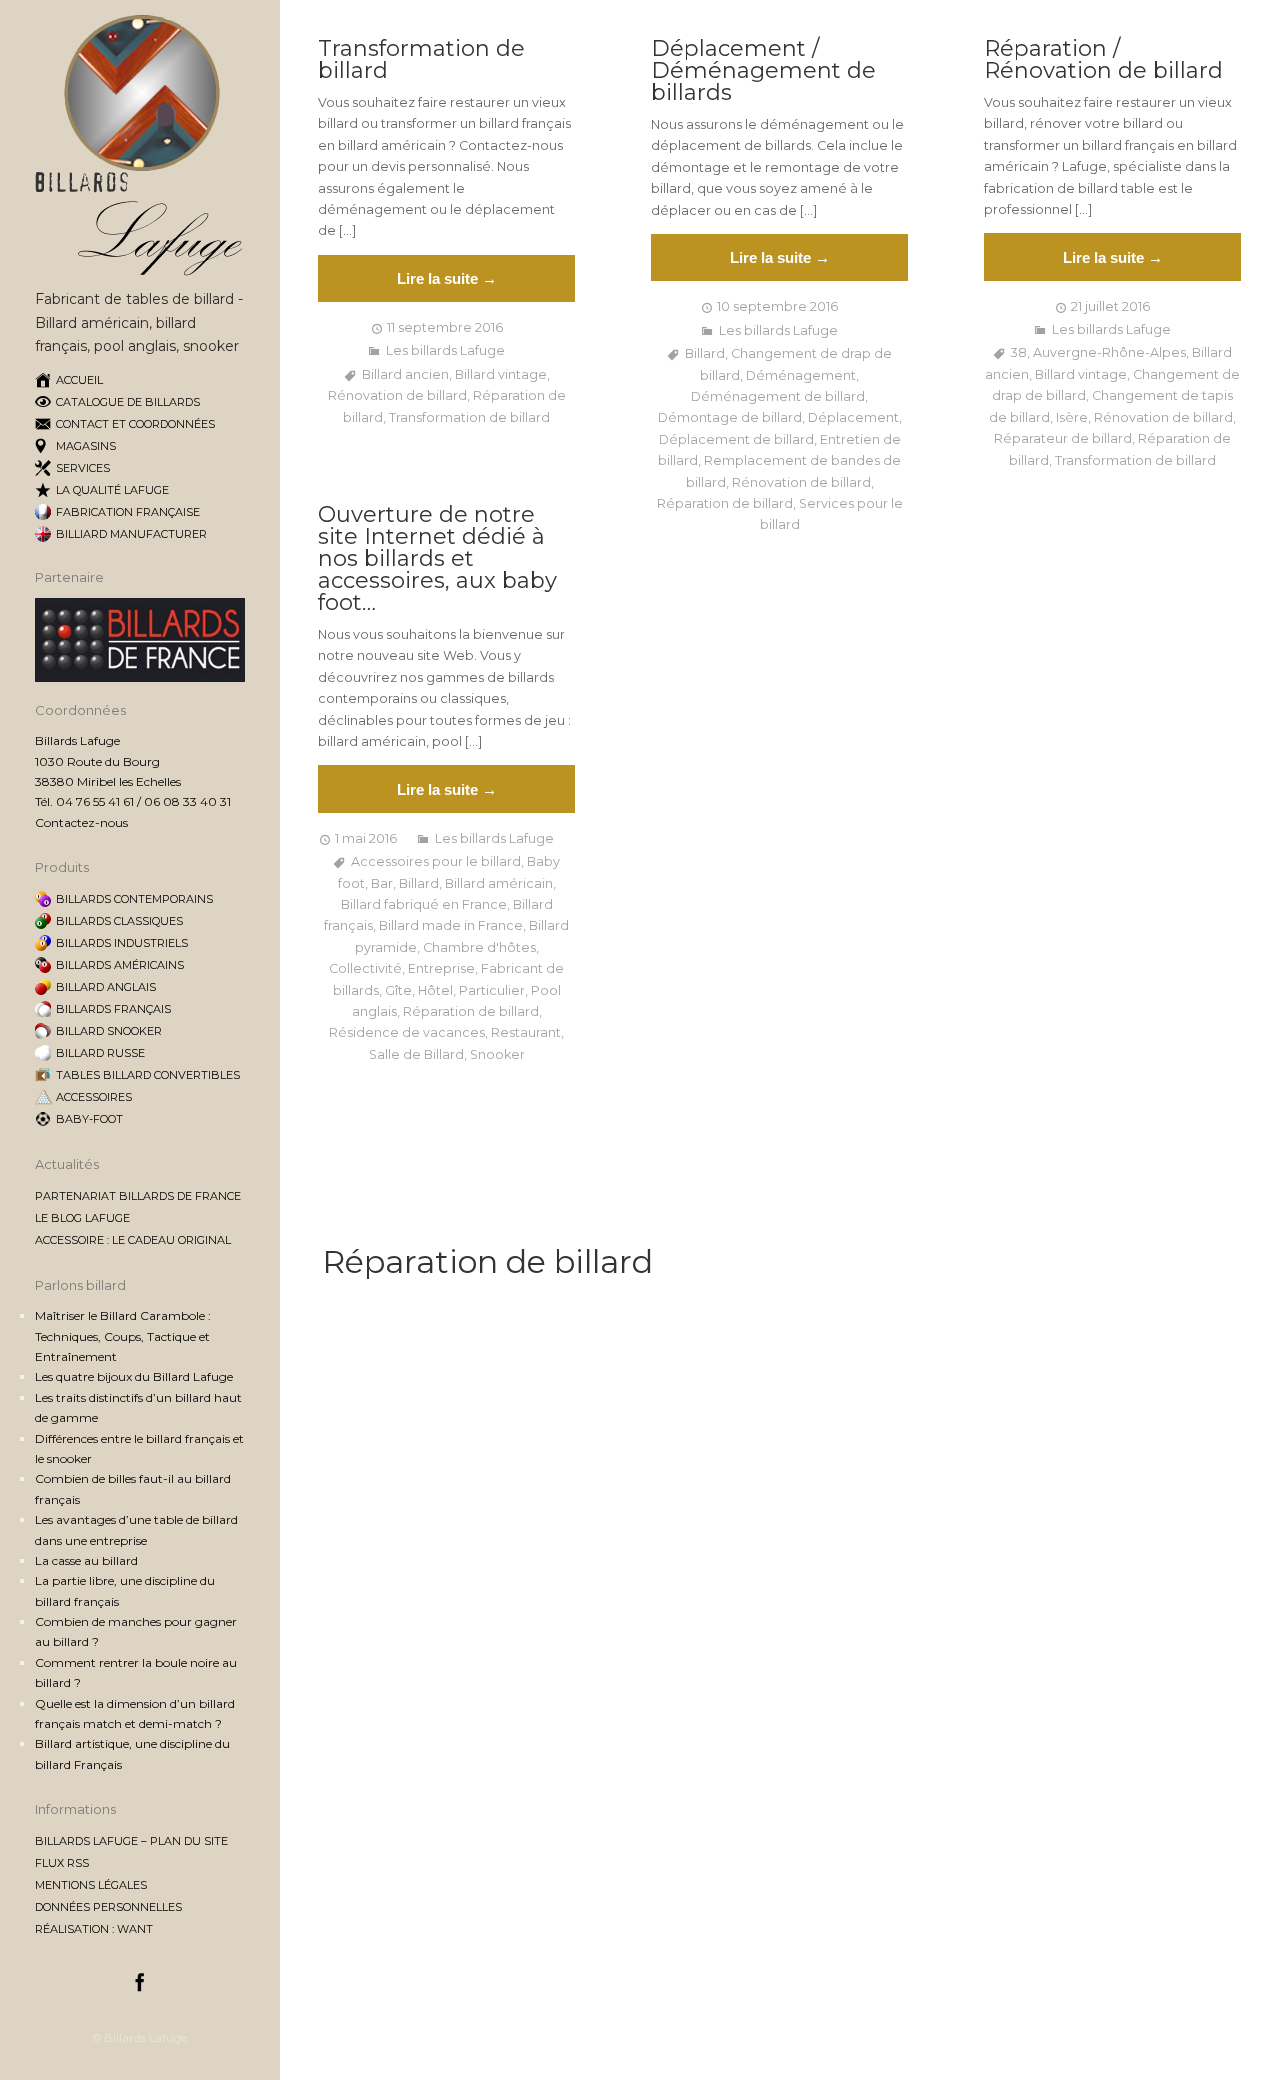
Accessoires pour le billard (436, 861)
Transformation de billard (421, 60)
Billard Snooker (109, 1031)
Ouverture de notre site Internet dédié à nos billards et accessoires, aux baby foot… (437, 559)
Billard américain (499, 883)
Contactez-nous (81, 822)
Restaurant (526, 1032)
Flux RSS (62, 1863)
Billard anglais (106, 987)
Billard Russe (100, 1053)
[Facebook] (140, 1984)
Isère (1072, 417)
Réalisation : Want (94, 1929)
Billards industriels (122, 943)
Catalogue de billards (128, 402)
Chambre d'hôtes (479, 947)
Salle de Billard (416, 1054)
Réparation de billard (725, 503)
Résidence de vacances (407, 1032)
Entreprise (441, 968)
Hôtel (435, 990)
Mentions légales (91, 1885)
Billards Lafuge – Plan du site (131, 1841)
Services (83, 468)
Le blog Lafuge (82, 1218)
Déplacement (853, 417)
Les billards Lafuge (445, 350)
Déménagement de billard (778, 396)
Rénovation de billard (397, 395)
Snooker (497, 1054)
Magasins (86, 446)
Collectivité (365, 968)
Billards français (113, 1009)
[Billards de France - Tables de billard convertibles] (140, 677)
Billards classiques (119, 921)
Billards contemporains (134, 899)
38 (1019, 352)
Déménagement (801, 375)
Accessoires (94, 1097)
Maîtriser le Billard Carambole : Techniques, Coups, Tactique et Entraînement (123, 1336)
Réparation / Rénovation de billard (1103, 60)
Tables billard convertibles (148, 1075)
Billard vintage (501, 374)
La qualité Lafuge (112, 490)
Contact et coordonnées (135, 424)
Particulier (492, 990)
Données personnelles (108, 1907)
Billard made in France (451, 925)
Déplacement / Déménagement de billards (763, 71)
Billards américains (120, 965)
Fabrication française (128, 512)
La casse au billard (86, 1560)
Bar (382, 883)
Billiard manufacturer (131, 534)
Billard (705, 353)
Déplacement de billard (736, 439)
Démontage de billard (730, 417)
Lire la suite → (447, 278)
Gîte (398, 990)
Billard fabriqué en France (424, 904)
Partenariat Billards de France (138, 1196)
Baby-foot (89, 1119)
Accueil (79, 380)
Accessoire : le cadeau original (133, 1240)
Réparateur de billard (1063, 438)
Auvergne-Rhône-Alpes (1109, 352)
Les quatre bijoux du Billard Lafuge (134, 1376)
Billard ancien (405, 374)
